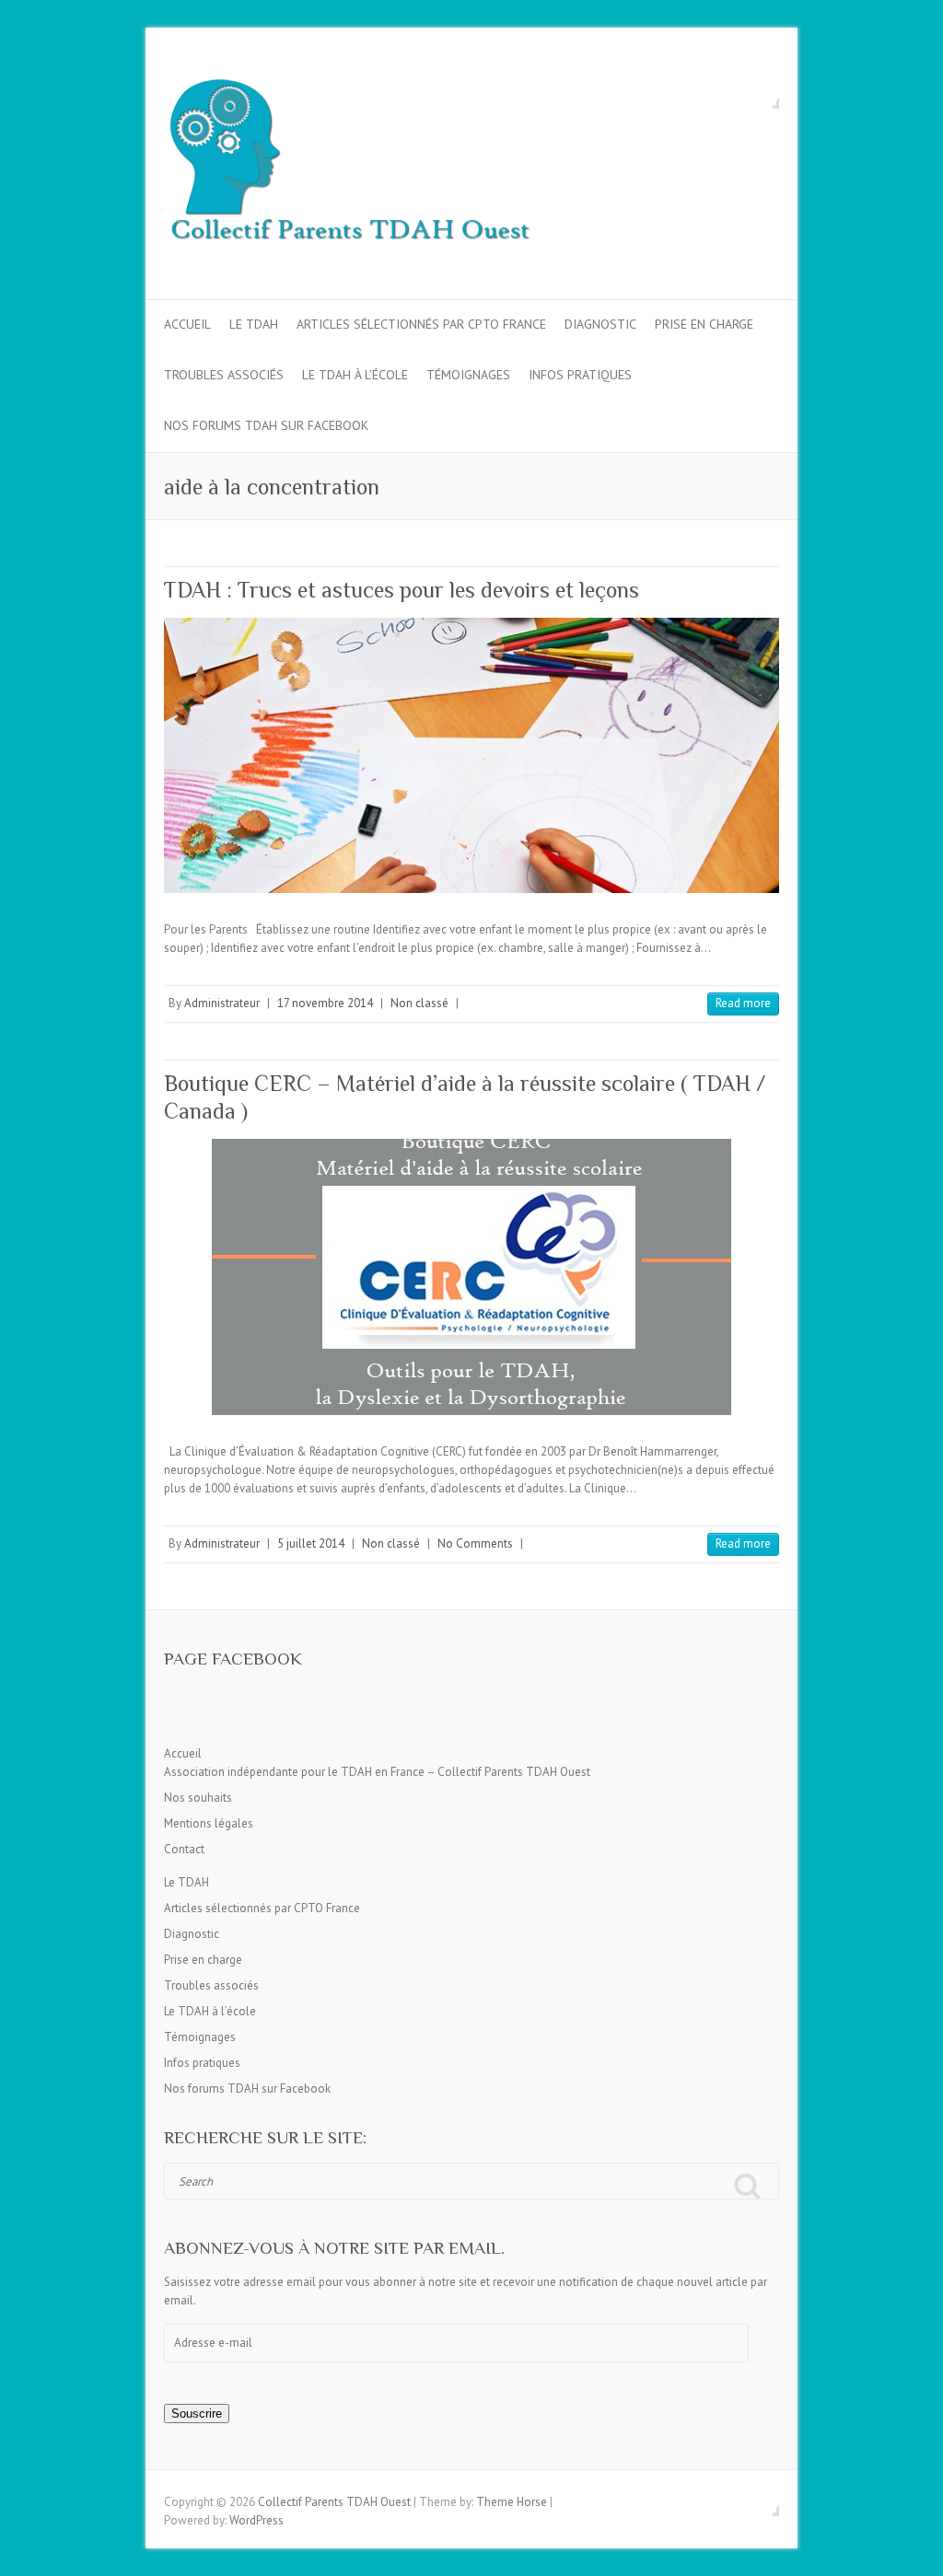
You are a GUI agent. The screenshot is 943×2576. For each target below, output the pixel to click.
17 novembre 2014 (325, 1003)
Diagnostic (600, 324)
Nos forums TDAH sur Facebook (266, 425)
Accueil (187, 324)
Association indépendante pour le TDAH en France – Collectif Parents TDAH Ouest (377, 1772)
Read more (743, 1003)
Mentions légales (209, 1823)
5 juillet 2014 (311, 1543)
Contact (184, 1849)
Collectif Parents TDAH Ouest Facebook (765, 95)
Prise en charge (704, 324)
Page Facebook (233, 1659)
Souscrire (197, 2414)
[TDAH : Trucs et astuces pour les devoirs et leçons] (471, 755)
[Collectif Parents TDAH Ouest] (348, 164)
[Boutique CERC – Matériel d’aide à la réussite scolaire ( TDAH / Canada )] (471, 1277)
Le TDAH (254, 324)
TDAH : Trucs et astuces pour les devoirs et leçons (402, 590)
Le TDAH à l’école (355, 375)
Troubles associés (224, 375)
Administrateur (222, 1003)
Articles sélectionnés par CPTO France (421, 324)
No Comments (475, 1543)
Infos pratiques (580, 375)
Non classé (419, 1003)
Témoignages (468, 375)
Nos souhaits (198, 1798)
